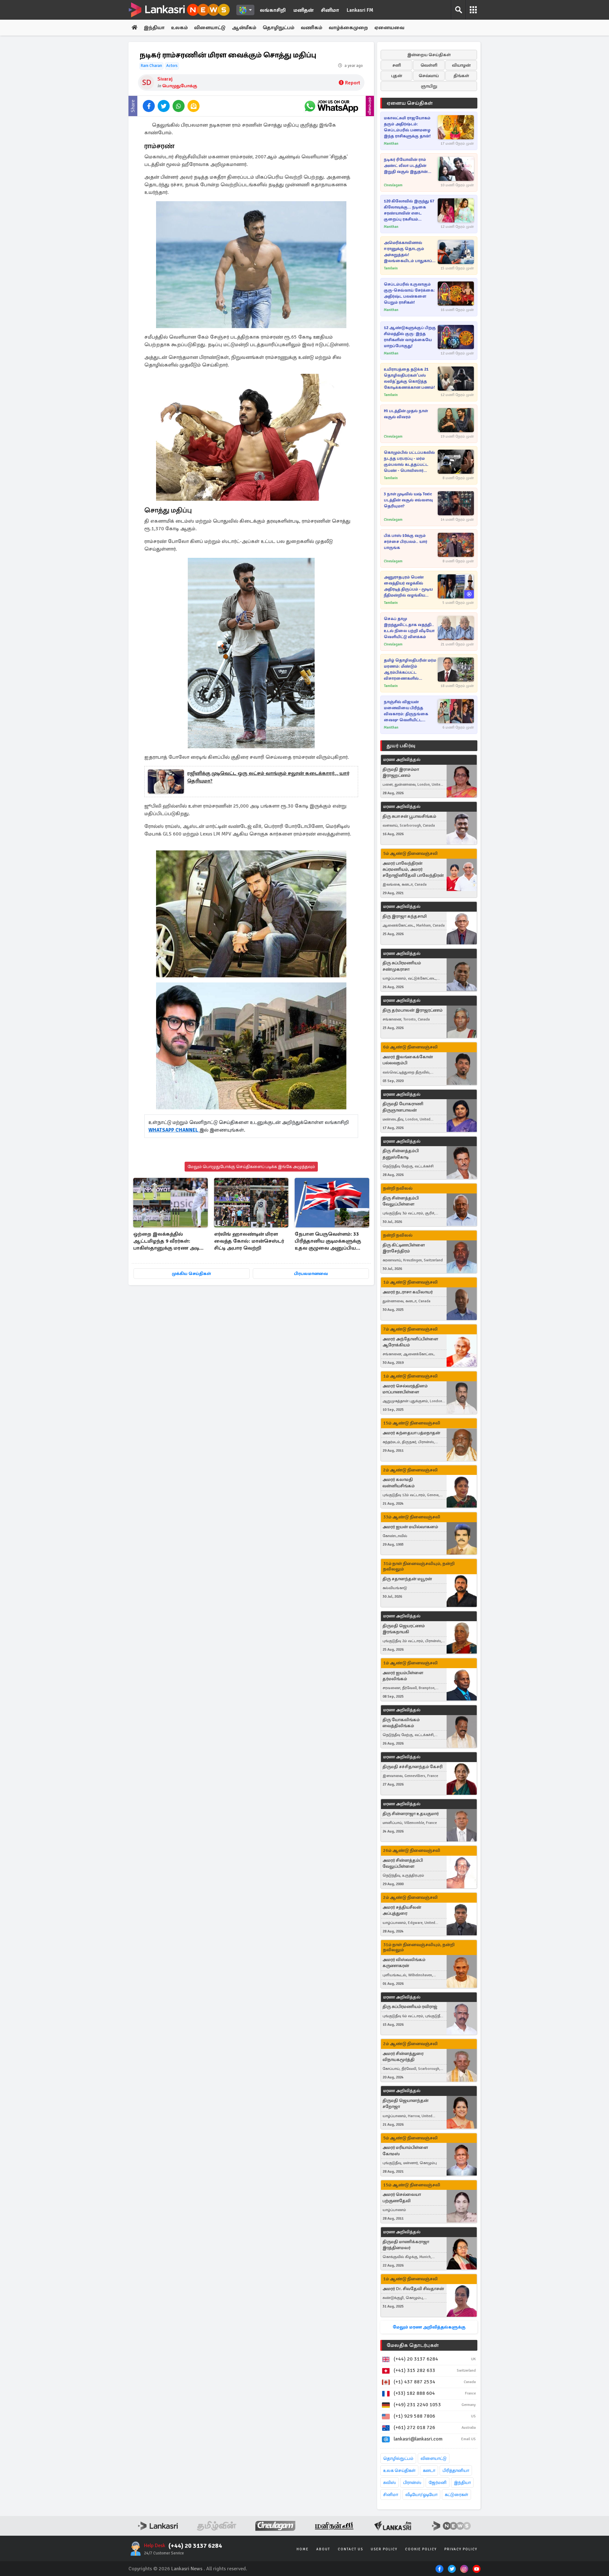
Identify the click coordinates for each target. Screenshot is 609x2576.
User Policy (384, 2549)
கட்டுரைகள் (456, 2495)
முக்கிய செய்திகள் (191, 1274)
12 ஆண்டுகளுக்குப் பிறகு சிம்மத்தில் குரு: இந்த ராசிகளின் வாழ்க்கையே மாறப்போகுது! (410, 337)
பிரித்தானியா (456, 2470)
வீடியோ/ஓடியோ (421, 2495)
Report (353, 83)
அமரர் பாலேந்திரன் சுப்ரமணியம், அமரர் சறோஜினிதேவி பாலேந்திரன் (413, 869)
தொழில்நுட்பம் (398, 2458)
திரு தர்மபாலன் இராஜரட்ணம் (413, 1010)
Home (303, 2549)
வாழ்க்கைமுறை (348, 28)
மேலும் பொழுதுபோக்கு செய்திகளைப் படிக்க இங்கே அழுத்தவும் (251, 1167)
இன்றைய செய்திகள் (429, 55)
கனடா (429, 2470)
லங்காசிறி (273, 10)
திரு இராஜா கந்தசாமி (405, 916)
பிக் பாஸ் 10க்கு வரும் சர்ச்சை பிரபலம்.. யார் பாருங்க (406, 542)
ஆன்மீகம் (244, 28)
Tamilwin (391, 268)
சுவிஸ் (390, 2483)
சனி (397, 65)
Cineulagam (393, 185)
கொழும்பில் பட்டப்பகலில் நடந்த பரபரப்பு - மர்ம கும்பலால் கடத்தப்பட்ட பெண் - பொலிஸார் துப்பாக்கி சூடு (409, 462)
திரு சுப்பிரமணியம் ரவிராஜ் (410, 2007)
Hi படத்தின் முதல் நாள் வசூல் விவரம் (406, 414)
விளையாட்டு (210, 28)
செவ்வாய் (429, 76)
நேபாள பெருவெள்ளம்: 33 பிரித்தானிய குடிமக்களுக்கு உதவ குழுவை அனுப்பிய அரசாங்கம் (328, 1242)
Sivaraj (165, 79)
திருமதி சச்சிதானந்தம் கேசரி (413, 1767)
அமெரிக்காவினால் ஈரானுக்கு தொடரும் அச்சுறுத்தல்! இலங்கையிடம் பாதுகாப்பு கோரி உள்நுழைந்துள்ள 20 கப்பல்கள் (409, 252)
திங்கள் (461, 76)
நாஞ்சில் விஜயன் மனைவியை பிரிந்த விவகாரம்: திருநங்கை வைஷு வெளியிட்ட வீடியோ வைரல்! (406, 711)
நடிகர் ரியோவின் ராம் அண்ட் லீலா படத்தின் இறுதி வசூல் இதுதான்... (408, 166)
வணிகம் (311, 28)
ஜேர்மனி (438, 2483)
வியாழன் (461, 65)
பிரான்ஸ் (412, 2483)
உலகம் (179, 28)
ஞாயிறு (429, 86)
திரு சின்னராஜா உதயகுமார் (411, 1814)
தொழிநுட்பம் (278, 28)
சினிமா (330, 10)
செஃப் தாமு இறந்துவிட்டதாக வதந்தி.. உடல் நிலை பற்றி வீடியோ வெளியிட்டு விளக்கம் (409, 628)
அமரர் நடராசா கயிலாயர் (408, 1292)
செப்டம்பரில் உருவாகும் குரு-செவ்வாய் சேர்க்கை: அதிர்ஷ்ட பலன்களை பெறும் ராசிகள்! (409, 293)
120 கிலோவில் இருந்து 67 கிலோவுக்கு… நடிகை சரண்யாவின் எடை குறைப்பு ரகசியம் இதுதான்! (409, 211)
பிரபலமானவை (311, 1274)
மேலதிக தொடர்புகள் (413, 2345)
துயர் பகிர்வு (401, 746)
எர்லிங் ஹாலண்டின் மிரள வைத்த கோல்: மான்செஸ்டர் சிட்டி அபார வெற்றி (249, 1241)
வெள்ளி (429, 65)
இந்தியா (154, 28)
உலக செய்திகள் (399, 2470)
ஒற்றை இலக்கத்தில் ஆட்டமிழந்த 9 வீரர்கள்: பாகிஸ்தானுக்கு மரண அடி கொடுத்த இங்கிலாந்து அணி (169, 1242)
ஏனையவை (389, 28)
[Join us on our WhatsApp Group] (331, 106)
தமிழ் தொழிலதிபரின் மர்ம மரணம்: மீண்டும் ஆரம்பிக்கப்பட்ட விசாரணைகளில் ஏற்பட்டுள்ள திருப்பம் (410, 670)
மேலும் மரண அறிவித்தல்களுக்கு (429, 2327)
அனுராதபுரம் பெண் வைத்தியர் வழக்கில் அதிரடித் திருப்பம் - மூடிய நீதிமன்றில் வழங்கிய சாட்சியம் (408, 587)
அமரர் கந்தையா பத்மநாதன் (411, 1433)
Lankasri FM (360, 10)
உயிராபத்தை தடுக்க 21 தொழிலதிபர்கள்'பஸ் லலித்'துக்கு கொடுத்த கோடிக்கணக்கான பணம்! (409, 378)
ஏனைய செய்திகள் (410, 103)
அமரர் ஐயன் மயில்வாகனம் (410, 1527)
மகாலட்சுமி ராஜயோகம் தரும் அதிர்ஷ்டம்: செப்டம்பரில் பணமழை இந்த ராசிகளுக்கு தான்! (407, 127)
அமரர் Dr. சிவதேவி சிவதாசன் (413, 2289)
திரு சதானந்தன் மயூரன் (407, 1579)
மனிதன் (303, 10)
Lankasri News (187, 2569)
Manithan (391, 144)
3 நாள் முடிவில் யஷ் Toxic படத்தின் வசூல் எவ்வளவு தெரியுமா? (408, 500)
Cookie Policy (421, 2549)
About (323, 2549)
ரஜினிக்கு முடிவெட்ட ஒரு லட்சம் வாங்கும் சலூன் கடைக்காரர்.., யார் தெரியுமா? (268, 777)
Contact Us (350, 2549)
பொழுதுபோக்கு (180, 86)
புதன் (397, 76)
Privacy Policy (461, 2549)
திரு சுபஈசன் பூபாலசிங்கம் (409, 816)
